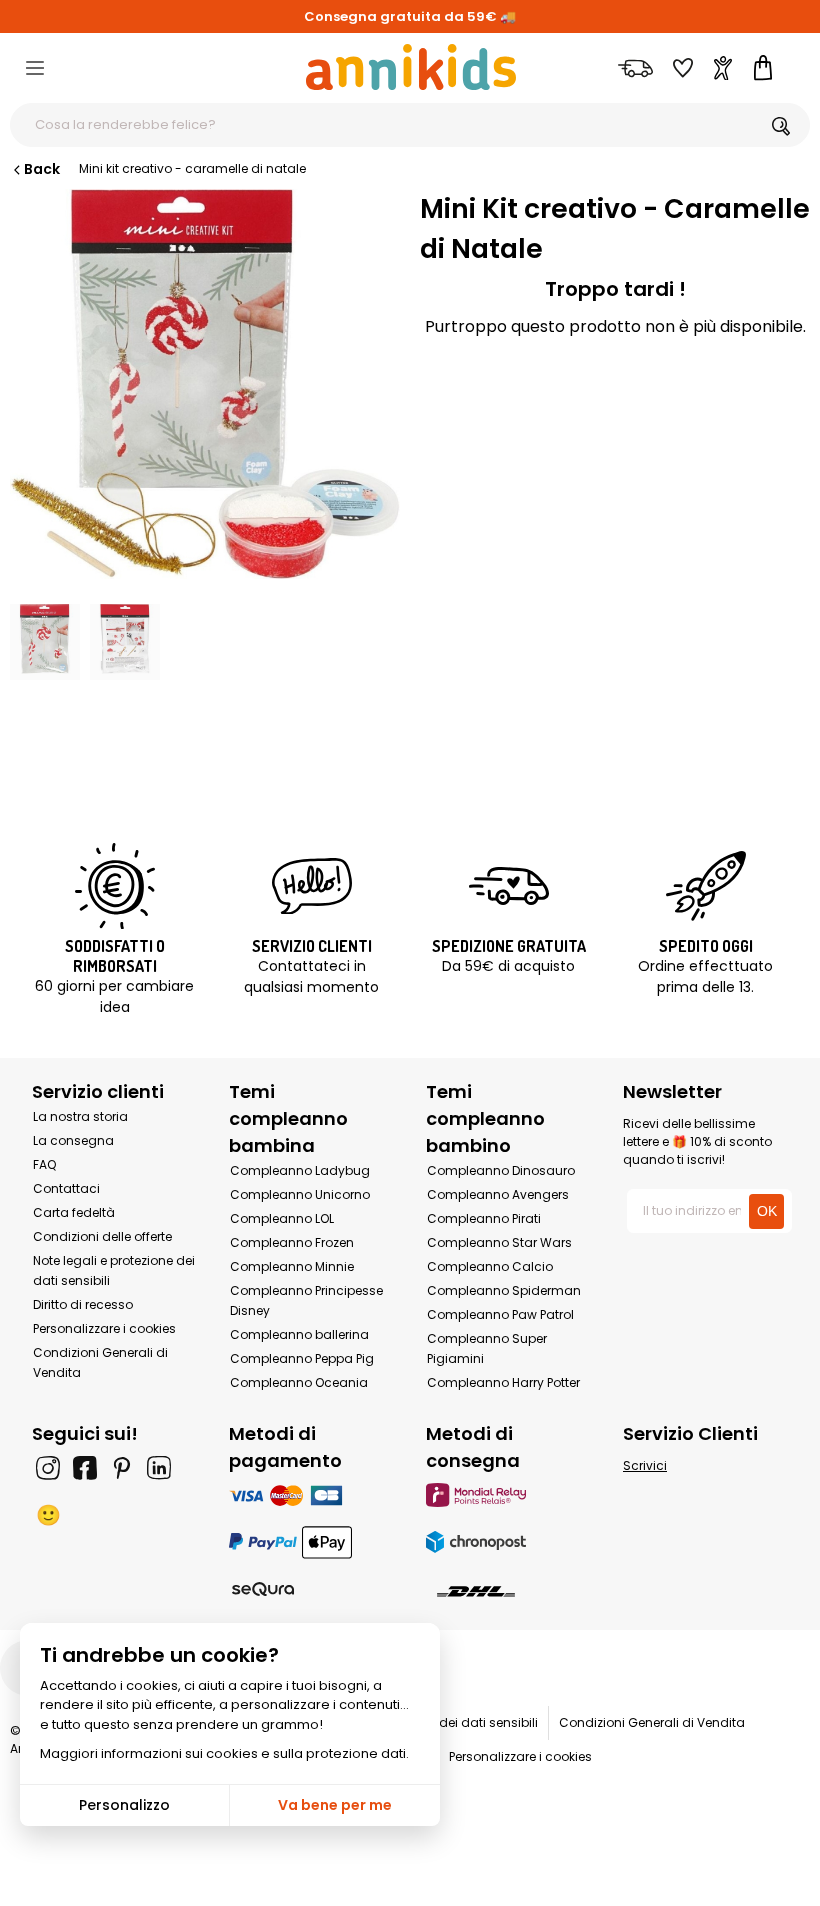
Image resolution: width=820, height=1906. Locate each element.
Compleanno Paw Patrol (500, 1314)
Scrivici (645, 1465)
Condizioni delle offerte (102, 1236)
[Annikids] (411, 67)
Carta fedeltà (74, 1212)
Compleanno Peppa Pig (302, 1358)
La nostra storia (80, 1116)
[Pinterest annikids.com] (122, 1468)
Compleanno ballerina (299, 1334)
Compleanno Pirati (484, 1218)
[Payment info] (311, 1494)
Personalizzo (124, 1805)
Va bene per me (335, 1805)
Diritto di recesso (83, 1304)
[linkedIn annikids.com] (159, 1468)
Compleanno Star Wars (499, 1242)
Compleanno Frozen (292, 1242)
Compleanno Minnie (292, 1266)
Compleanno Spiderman (504, 1290)
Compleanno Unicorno (300, 1194)
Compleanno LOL (282, 1218)
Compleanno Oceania (299, 1382)
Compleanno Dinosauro (501, 1170)
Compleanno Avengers (498, 1194)
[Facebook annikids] (85, 1468)
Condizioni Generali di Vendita (652, 1722)
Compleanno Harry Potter (503, 1382)
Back (42, 169)
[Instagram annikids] (48, 1468)
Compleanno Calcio (490, 1266)
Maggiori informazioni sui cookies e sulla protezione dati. (224, 1753)
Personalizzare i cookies (104, 1328)
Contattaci (66, 1188)
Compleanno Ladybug (300, 1170)
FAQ (44, 1164)
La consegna (73, 1140)
